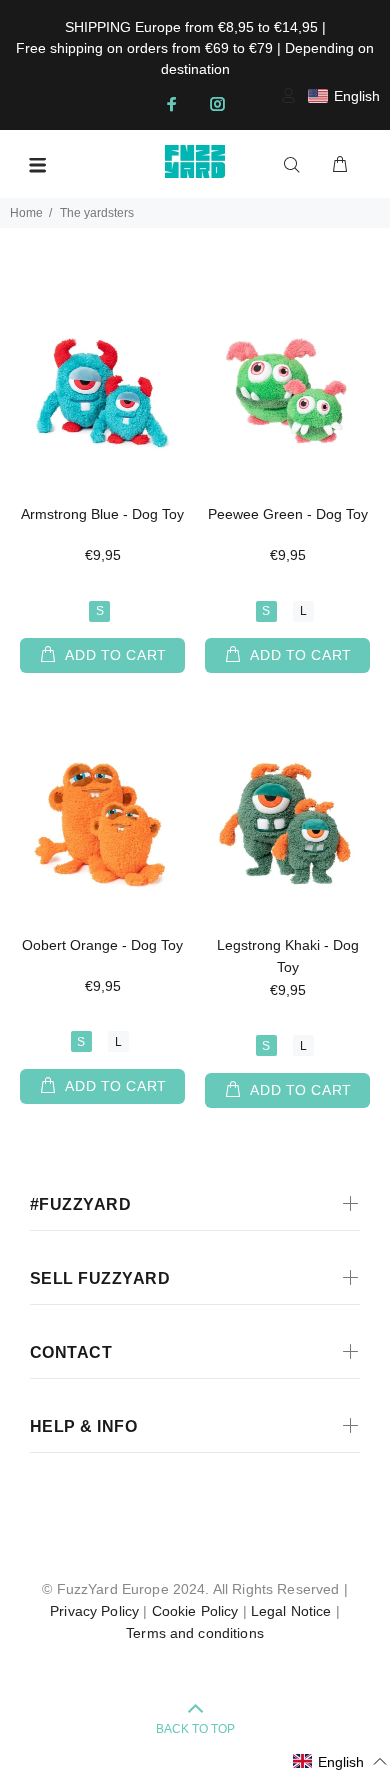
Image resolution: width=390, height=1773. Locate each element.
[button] (340, 1761)
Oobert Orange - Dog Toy (102, 945)
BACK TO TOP (195, 1729)
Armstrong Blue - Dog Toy (102, 514)
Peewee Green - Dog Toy (288, 514)
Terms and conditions (195, 1633)
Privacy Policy (94, 1611)
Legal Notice (291, 1611)
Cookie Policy (195, 1611)
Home (26, 213)
